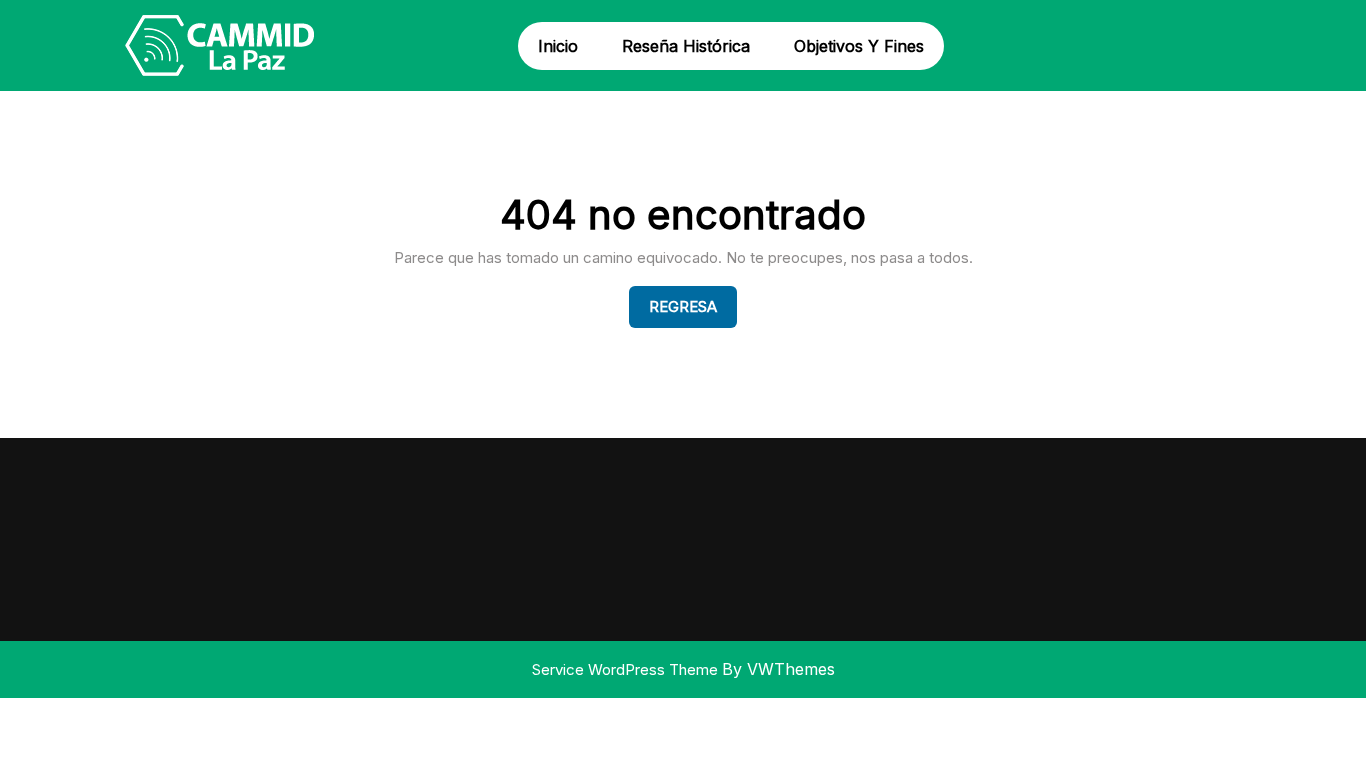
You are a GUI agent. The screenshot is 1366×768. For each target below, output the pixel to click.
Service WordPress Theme (627, 669)
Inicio (558, 46)
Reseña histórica (686, 46)
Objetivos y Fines (859, 46)
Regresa (693, 306)
